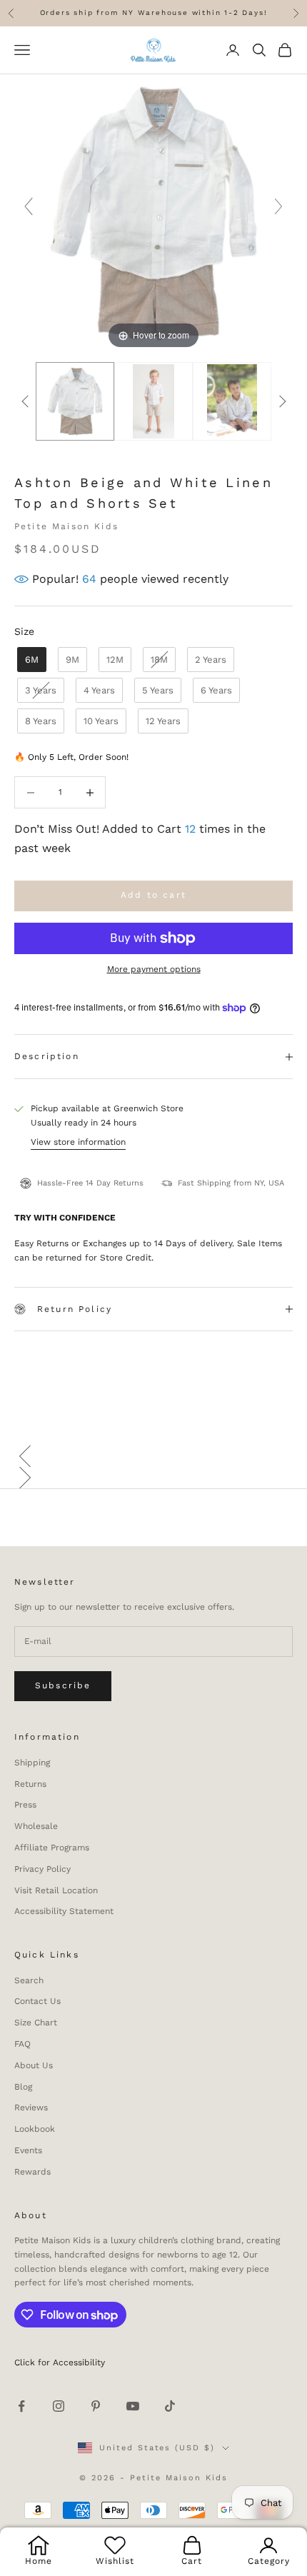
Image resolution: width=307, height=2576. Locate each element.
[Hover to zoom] (153, 213)
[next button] (282, 401)
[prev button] (25, 401)
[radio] (30, 660)
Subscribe (63, 1685)
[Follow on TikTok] (170, 2406)
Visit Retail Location (56, 1890)
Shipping (32, 1763)
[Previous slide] (29, 206)
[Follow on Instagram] (59, 2406)
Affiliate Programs (52, 1848)
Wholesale (36, 1826)
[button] (153, 1456)
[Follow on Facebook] (21, 2406)
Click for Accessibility (60, 2362)
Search (29, 1980)
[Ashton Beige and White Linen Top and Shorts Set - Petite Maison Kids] (153, 402)
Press (25, 1805)
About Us (34, 2065)
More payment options (154, 969)
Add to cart (153, 895)
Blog (23, 2087)
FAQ (22, 2044)
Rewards (32, 2172)
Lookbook (35, 2129)
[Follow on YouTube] (133, 2406)
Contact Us (37, 2001)
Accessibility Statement (64, 1911)
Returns (30, 1784)
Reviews (31, 2108)
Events (28, 2150)
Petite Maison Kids (66, 526)
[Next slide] (278, 206)
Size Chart (36, 2023)
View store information (78, 1142)
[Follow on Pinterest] (96, 2406)
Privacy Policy (42, 1869)
